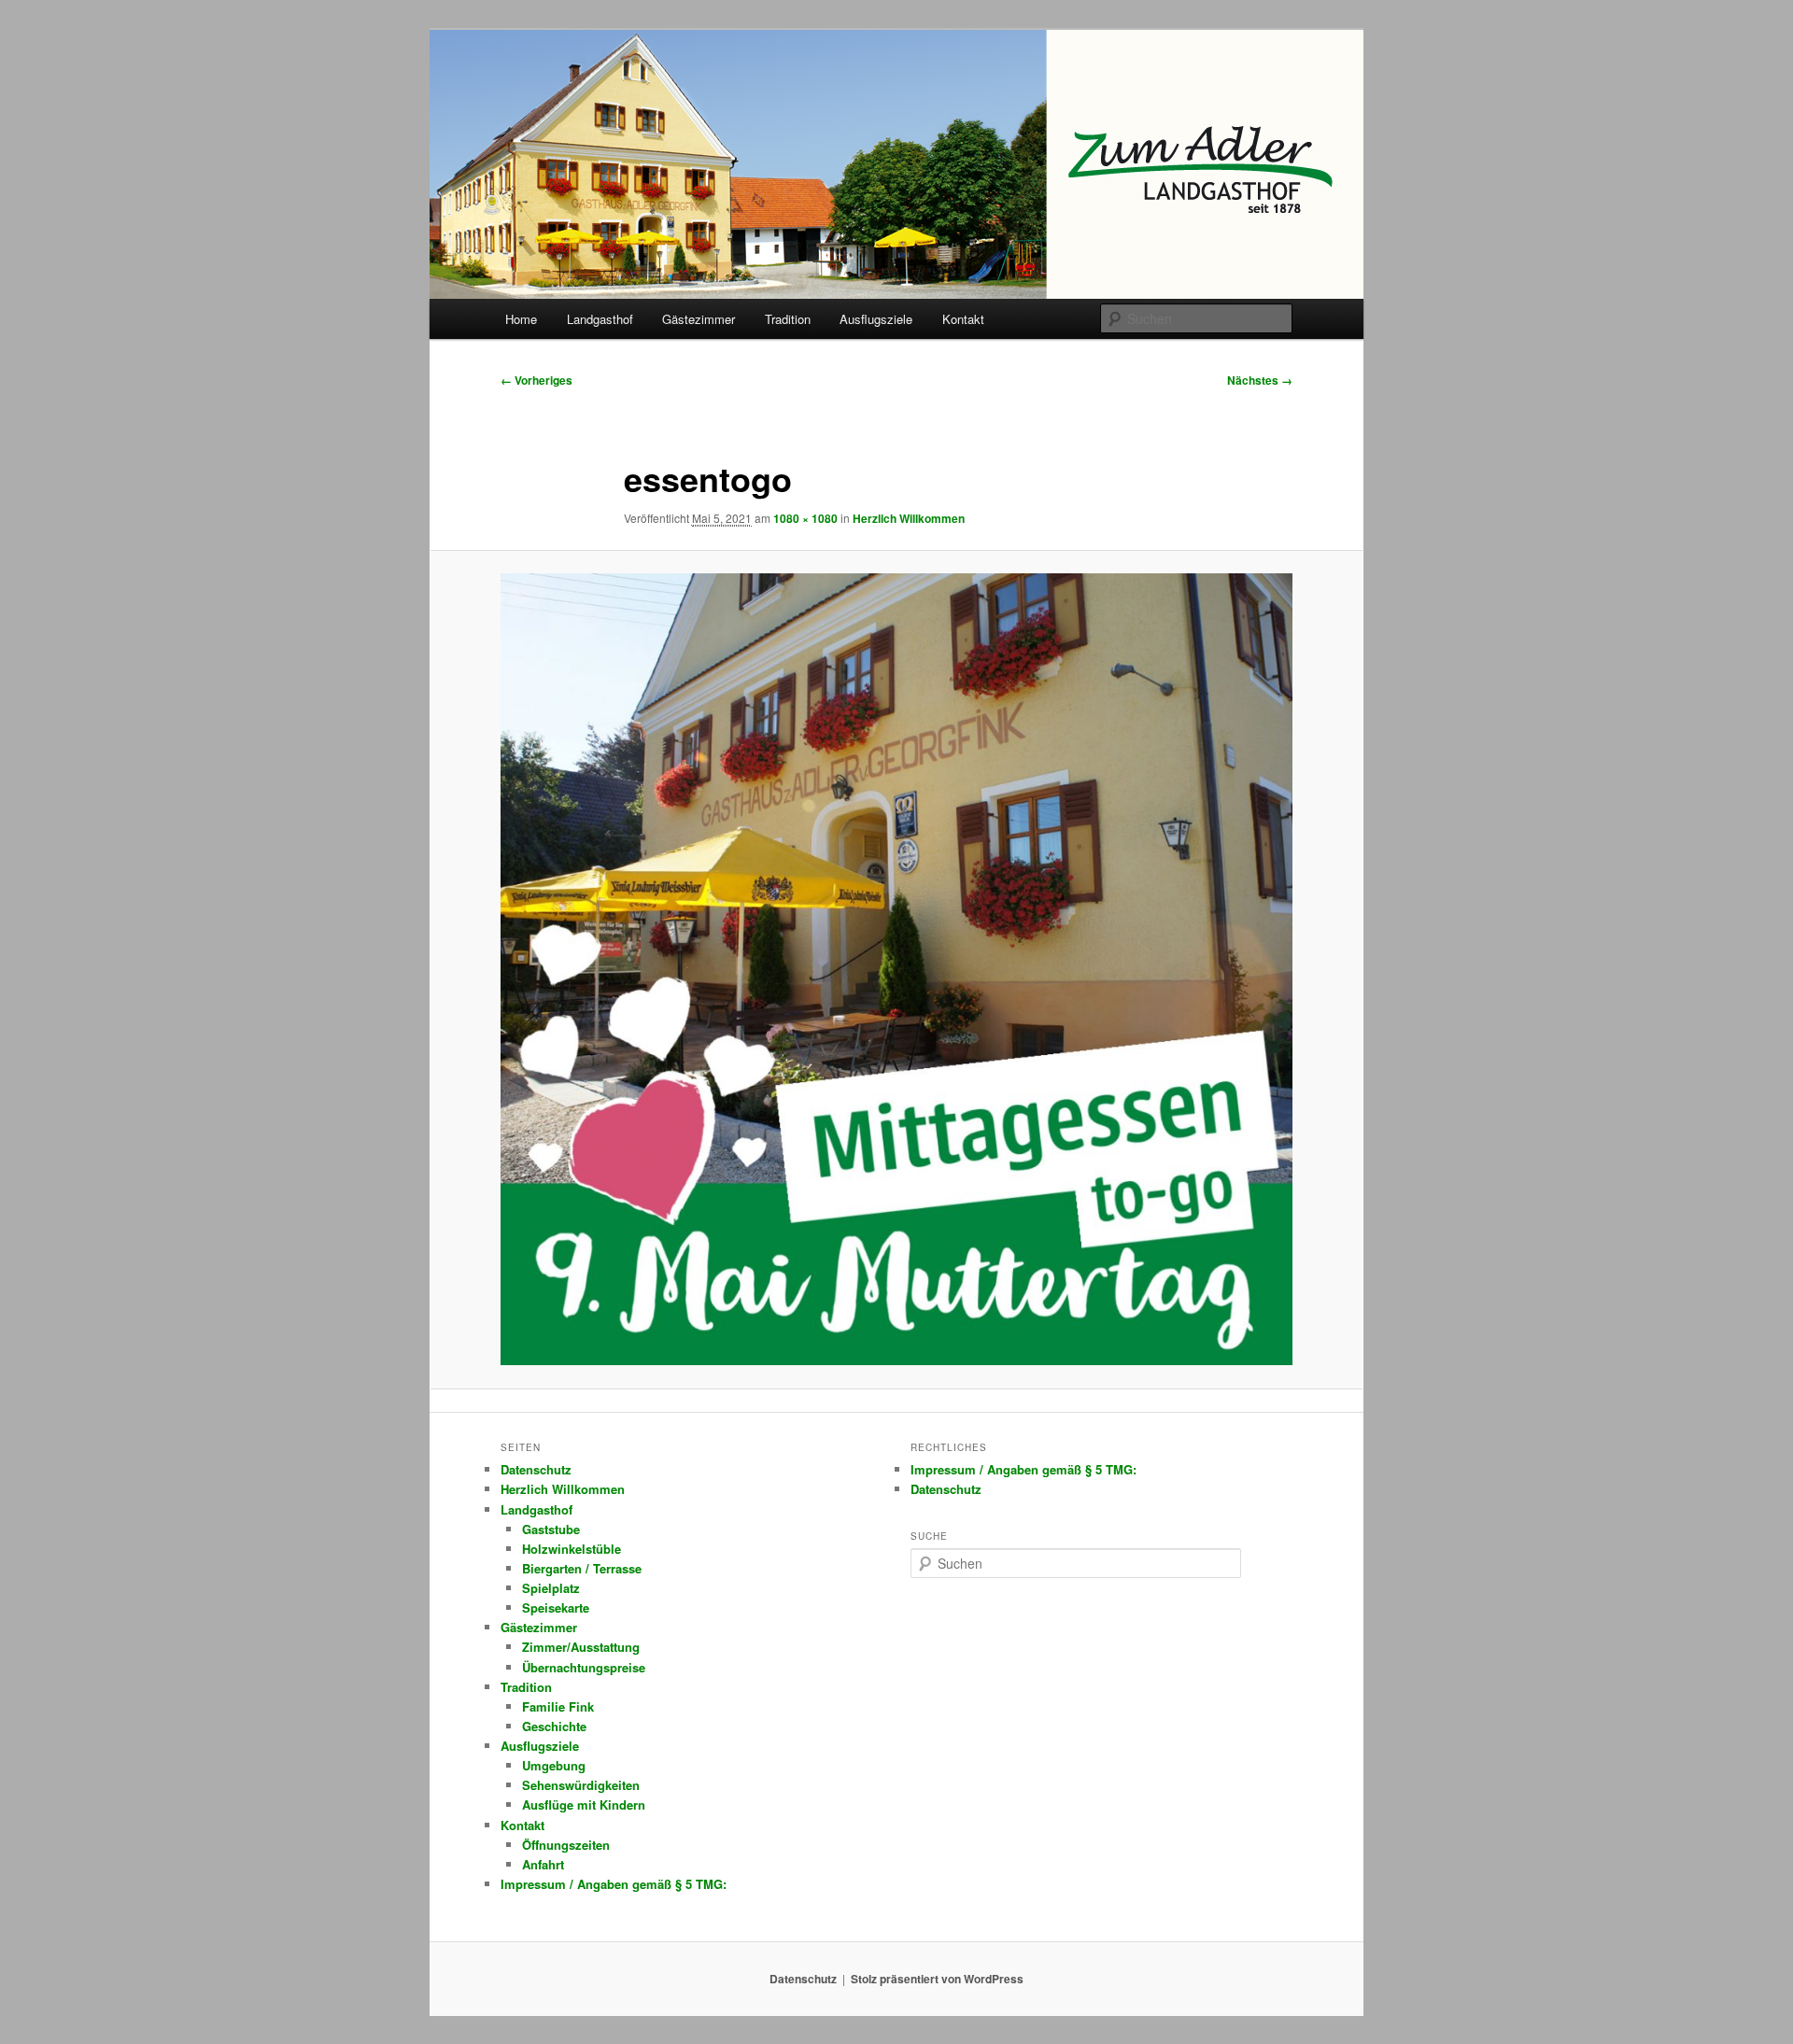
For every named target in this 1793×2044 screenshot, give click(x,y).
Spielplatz (551, 1588)
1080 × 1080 (805, 518)
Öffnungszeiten (566, 1845)
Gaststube (551, 1529)
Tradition (788, 319)
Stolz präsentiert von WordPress (937, 1979)
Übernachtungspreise (584, 1667)
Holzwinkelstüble (572, 1549)
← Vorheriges (536, 380)
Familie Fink (558, 1706)
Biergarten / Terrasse (582, 1568)
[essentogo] (896, 969)
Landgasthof (600, 319)
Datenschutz (536, 1469)
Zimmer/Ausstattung (581, 1647)
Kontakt (963, 319)
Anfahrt (543, 1864)
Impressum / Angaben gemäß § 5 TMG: (614, 1884)
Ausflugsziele (876, 319)
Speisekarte (556, 1607)
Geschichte (554, 1726)
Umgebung (554, 1765)
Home (521, 319)
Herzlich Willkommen (909, 518)
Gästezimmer (699, 319)
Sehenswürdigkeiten (581, 1785)
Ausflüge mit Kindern (584, 1804)
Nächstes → (1260, 380)
